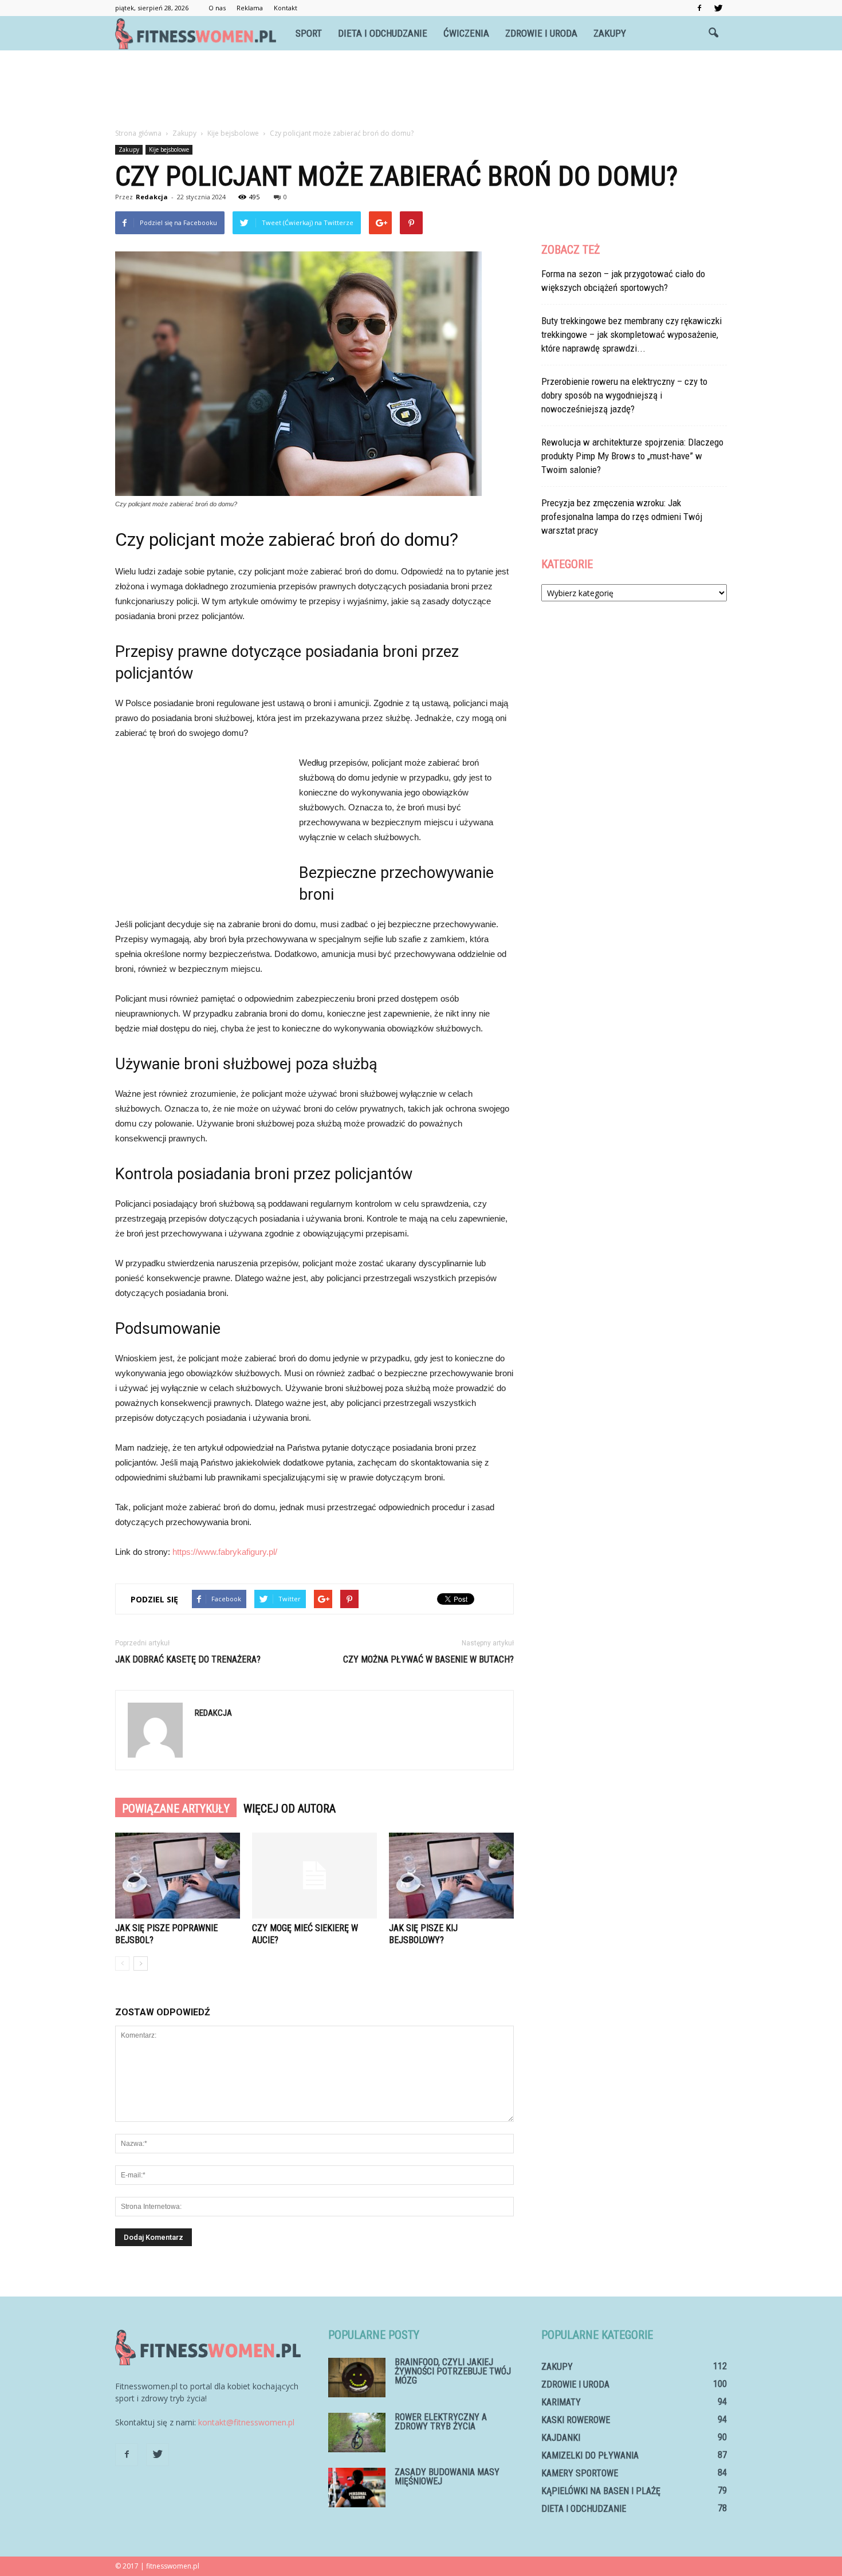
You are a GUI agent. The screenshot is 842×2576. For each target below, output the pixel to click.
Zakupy (610, 33)
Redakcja (152, 197)
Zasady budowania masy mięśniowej (447, 2477)
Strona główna (138, 133)
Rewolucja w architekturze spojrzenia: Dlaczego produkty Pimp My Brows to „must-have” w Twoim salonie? (632, 456)
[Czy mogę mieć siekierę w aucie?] (314, 1876)
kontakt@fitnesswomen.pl (246, 2422)
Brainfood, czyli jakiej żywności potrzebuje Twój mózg (453, 2371)
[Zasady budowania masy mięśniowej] (357, 2488)
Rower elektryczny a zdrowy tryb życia (441, 2422)
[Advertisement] (421, 90)
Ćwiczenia (466, 33)
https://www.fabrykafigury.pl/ (225, 1552)
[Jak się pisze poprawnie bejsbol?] (178, 1876)
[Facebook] (699, 8)
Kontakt (286, 8)
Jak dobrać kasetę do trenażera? (188, 1659)
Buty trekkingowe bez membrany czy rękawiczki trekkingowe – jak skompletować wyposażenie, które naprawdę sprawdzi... (631, 334)
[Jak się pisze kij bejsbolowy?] (451, 1876)
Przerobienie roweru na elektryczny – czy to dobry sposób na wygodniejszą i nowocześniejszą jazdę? (624, 395)
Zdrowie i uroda (541, 33)
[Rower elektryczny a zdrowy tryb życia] (357, 2433)
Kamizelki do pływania (590, 2455)
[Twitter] (718, 8)
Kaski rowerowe (576, 2420)
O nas (217, 8)
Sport (309, 33)
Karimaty (561, 2402)
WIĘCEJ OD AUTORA (290, 1809)
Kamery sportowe (580, 2473)
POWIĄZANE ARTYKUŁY (176, 1809)
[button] (713, 33)
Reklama (250, 8)
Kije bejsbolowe (169, 149)
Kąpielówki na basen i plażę (601, 2491)
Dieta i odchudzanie (383, 33)
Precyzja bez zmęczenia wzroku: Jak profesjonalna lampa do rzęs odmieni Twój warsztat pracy (622, 517)
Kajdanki (561, 2438)
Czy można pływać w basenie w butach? (428, 1659)
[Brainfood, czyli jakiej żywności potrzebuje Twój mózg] (357, 2378)
